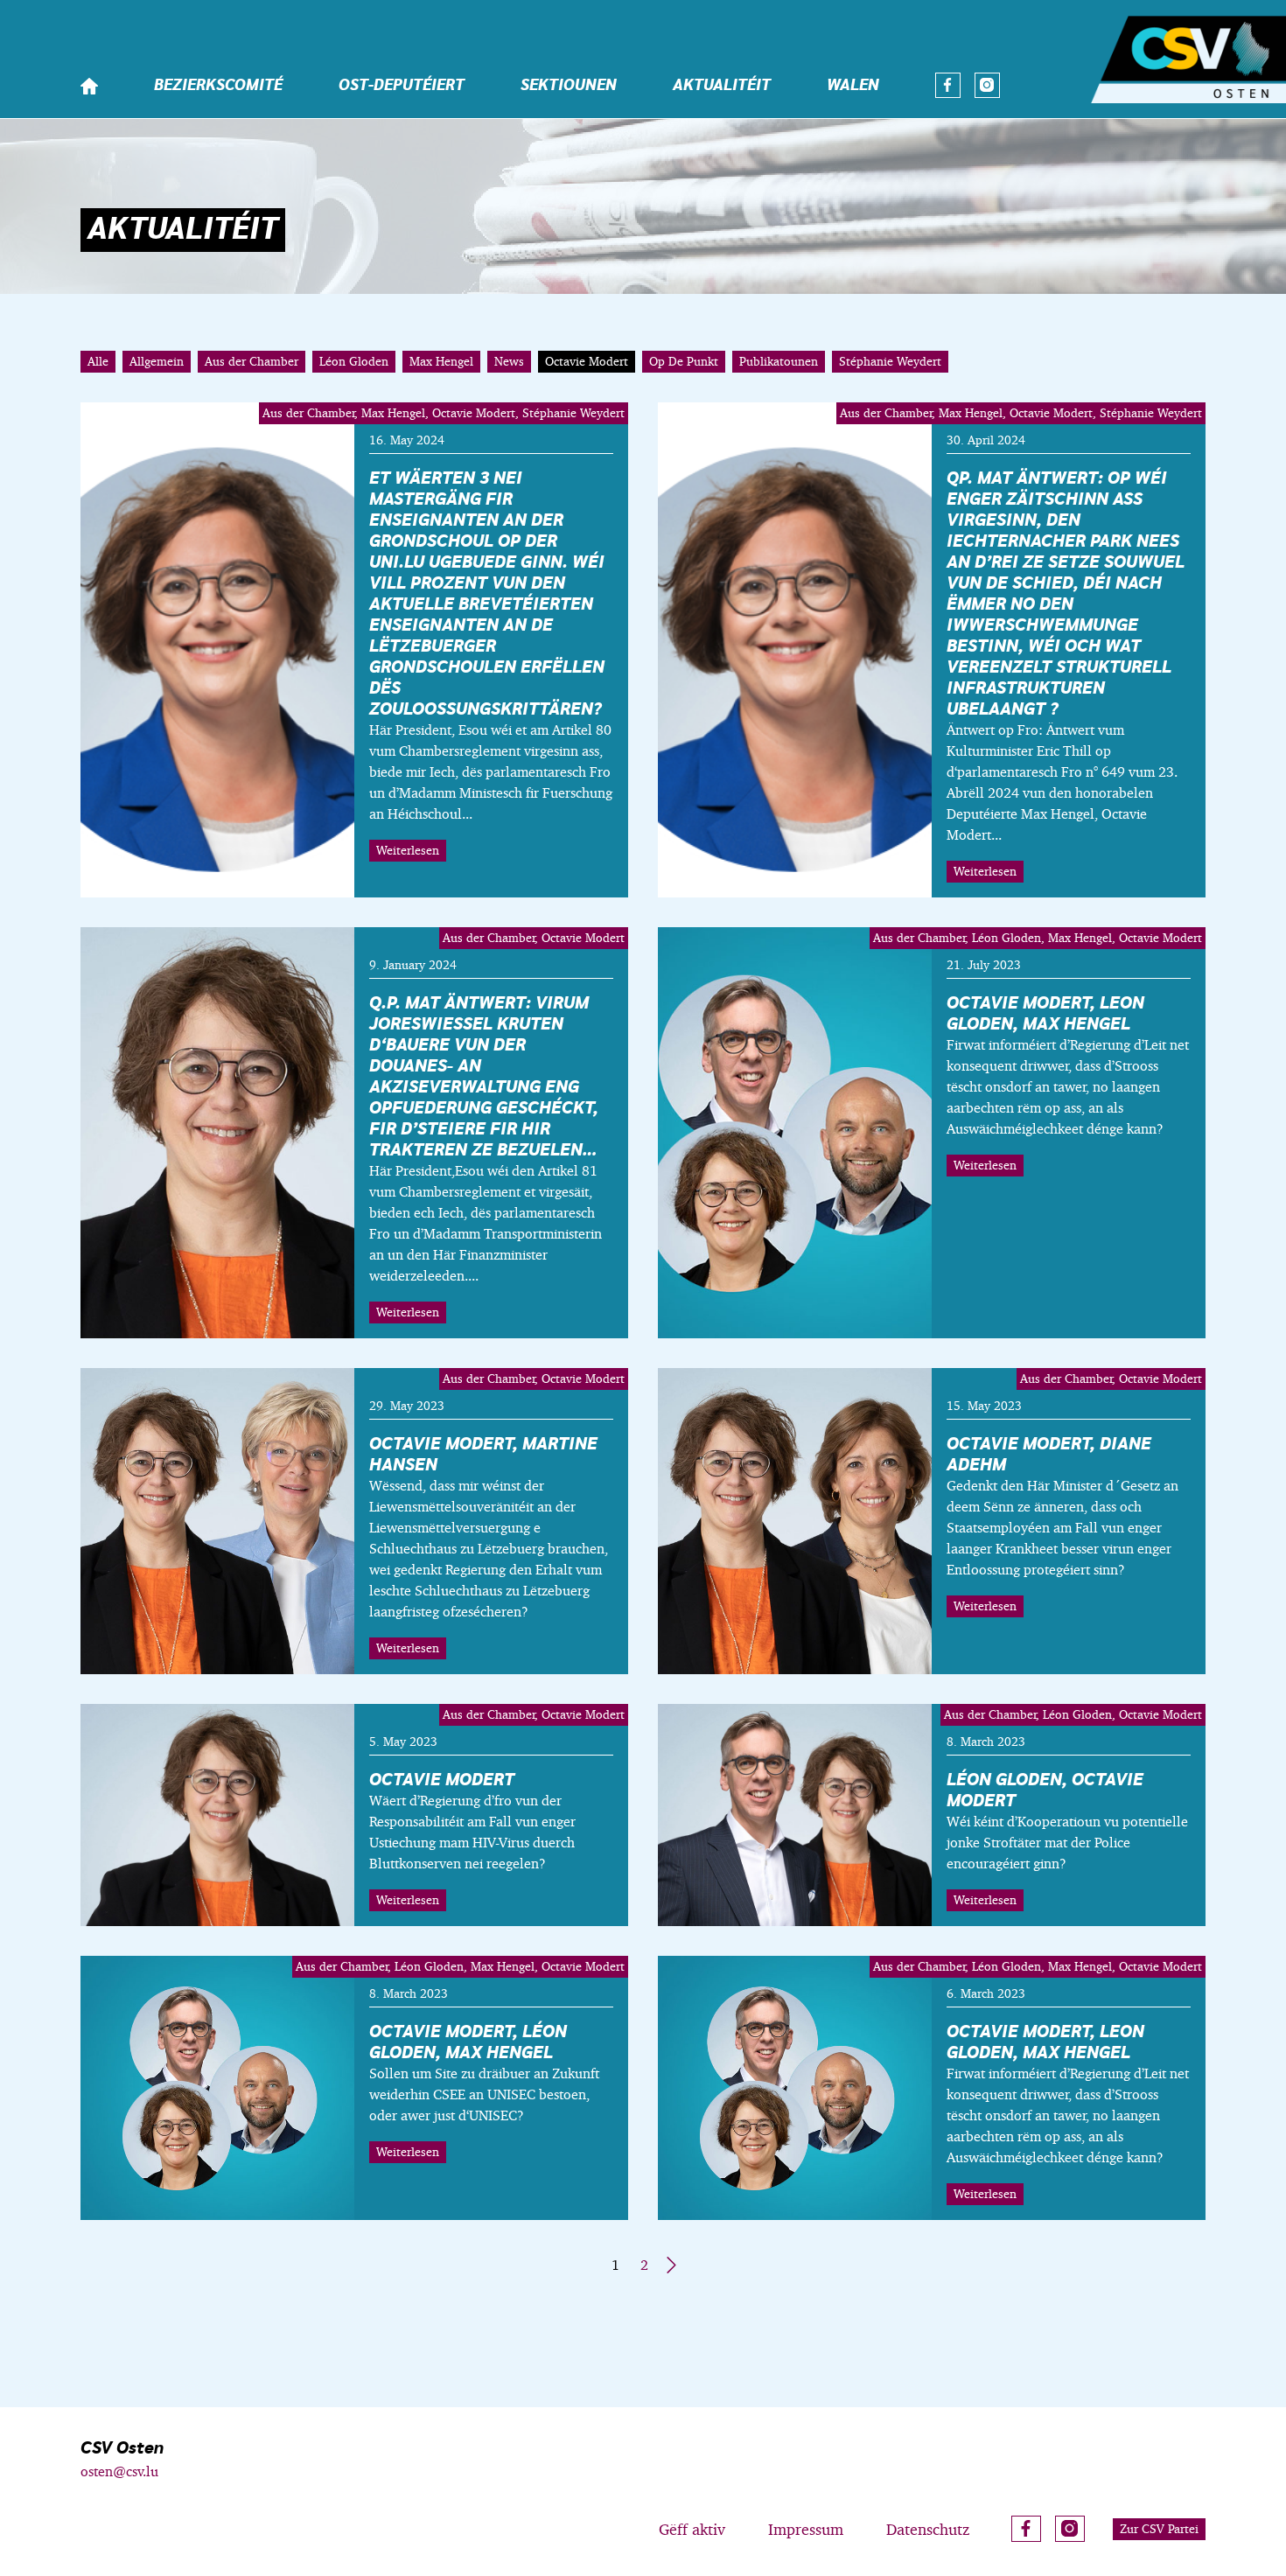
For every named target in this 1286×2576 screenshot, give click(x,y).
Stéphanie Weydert (890, 361)
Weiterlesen (408, 850)
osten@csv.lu (119, 2471)
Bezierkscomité (218, 86)
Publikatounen (779, 361)
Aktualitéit (722, 86)
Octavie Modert (587, 361)
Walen (853, 86)
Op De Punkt (684, 361)
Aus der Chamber (252, 361)
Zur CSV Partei (1159, 2529)
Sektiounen (569, 86)
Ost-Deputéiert (402, 86)
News (509, 361)
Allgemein (157, 361)
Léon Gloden (354, 361)
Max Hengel (441, 361)
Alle (98, 361)
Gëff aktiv (692, 2529)
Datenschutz (928, 2529)
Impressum (806, 2529)
